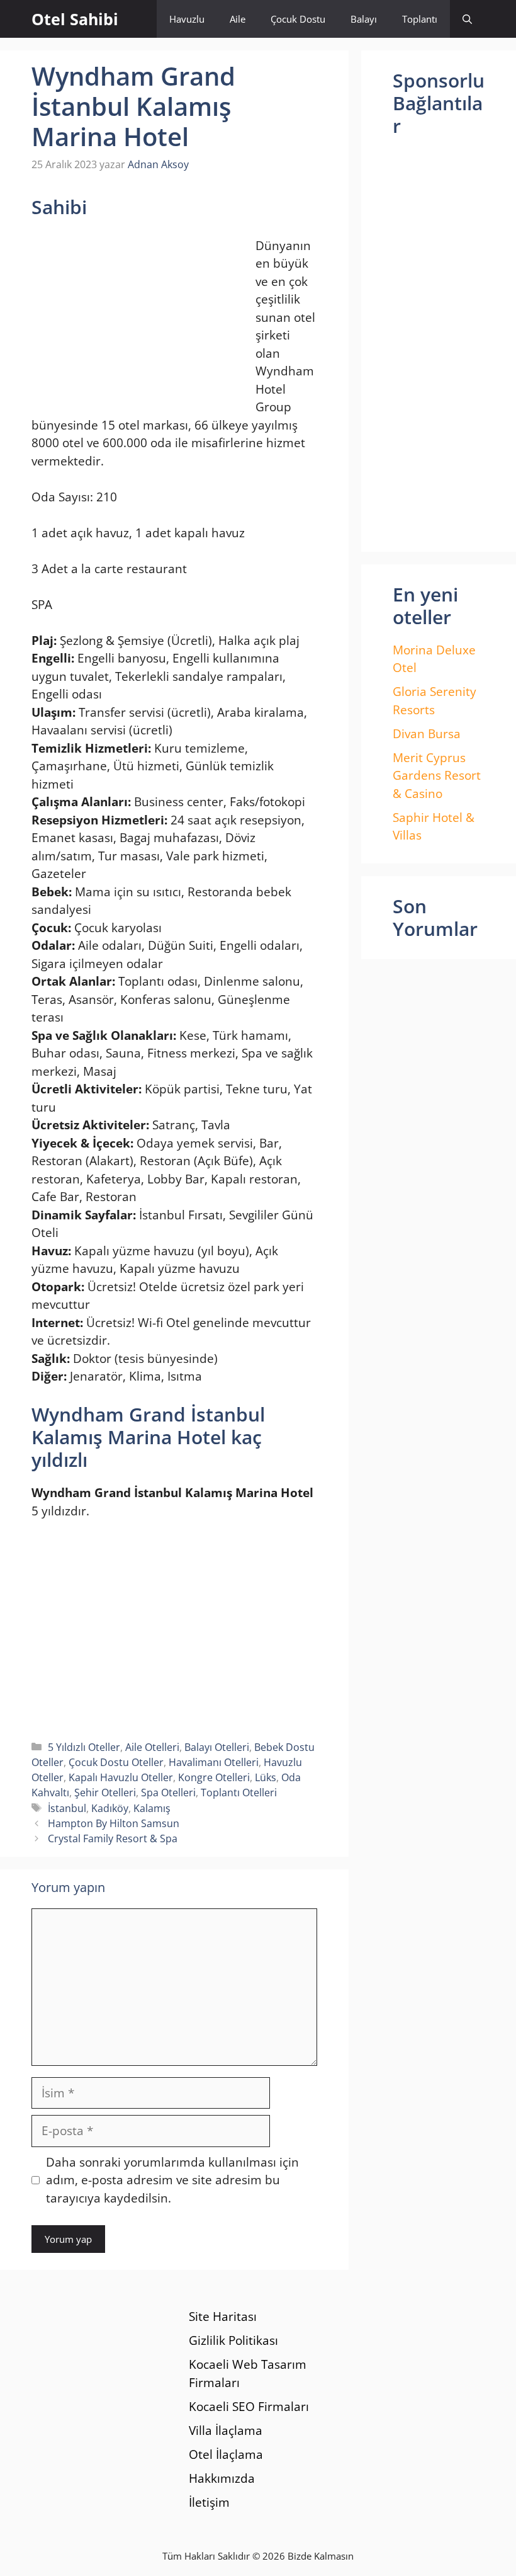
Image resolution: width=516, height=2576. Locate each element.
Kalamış (152, 1808)
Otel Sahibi (75, 19)
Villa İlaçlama (226, 2431)
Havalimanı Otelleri (214, 1762)
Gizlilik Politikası (233, 2340)
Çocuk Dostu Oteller (116, 1762)
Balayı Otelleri (217, 1747)
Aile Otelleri (152, 1747)
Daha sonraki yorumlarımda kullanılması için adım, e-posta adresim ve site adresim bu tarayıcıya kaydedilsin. (172, 2180)
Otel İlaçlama (226, 2454)
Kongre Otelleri (214, 1777)
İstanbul (67, 1808)
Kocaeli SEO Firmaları (249, 2407)
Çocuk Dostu (298, 19)
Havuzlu (187, 19)
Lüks (266, 1777)
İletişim (209, 2502)
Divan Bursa (427, 734)
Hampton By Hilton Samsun (114, 1823)
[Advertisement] (137, 319)
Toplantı (420, 19)
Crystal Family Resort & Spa (113, 1838)
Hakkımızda (222, 2478)
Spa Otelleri (168, 1792)
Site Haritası (223, 2317)
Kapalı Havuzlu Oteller (121, 1777)
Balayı (364, 19)
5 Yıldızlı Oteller (84, 1747)
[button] (467, 19)
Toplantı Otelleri (239, 1792)
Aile (238, 19)
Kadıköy (110, 1808)
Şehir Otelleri (105, 1792)
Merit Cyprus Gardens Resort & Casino (437, 776)
